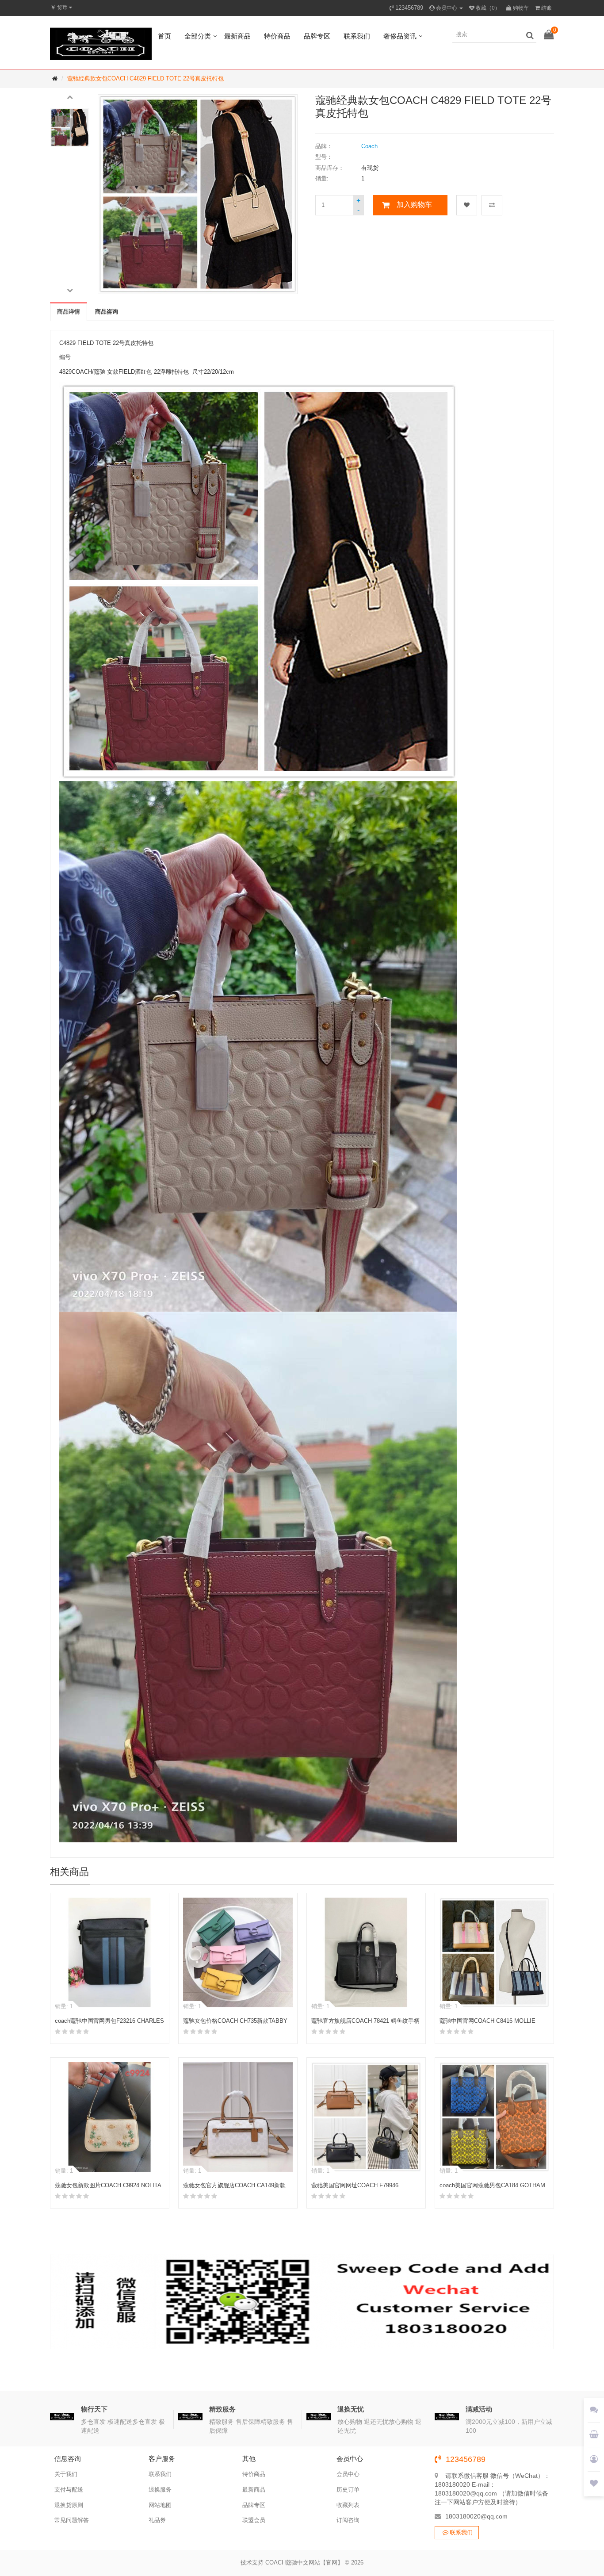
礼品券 (157, 2520)
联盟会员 (254, 2520)
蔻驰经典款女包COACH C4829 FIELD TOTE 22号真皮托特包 (145, 78)
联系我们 (357, 36)
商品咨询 (107, 312)
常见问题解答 (72, 2520)
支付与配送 (69, 2490)
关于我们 (66, 2474)
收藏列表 (348, 2505)
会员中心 (348, 2474)
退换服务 (160, 2490)
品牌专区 (317, 36)
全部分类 (198, 36)
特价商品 (277, 36)
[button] (70, 96)
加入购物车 (414, 205)
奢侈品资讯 (400, 36)
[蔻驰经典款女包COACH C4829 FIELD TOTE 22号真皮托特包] (70, 127)
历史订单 (348, 2490)
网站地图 (160, 2505)
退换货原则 (69, 2505)
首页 (164, 36)
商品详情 (69, 312)
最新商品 (237, 36)
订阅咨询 (348, 2520)
